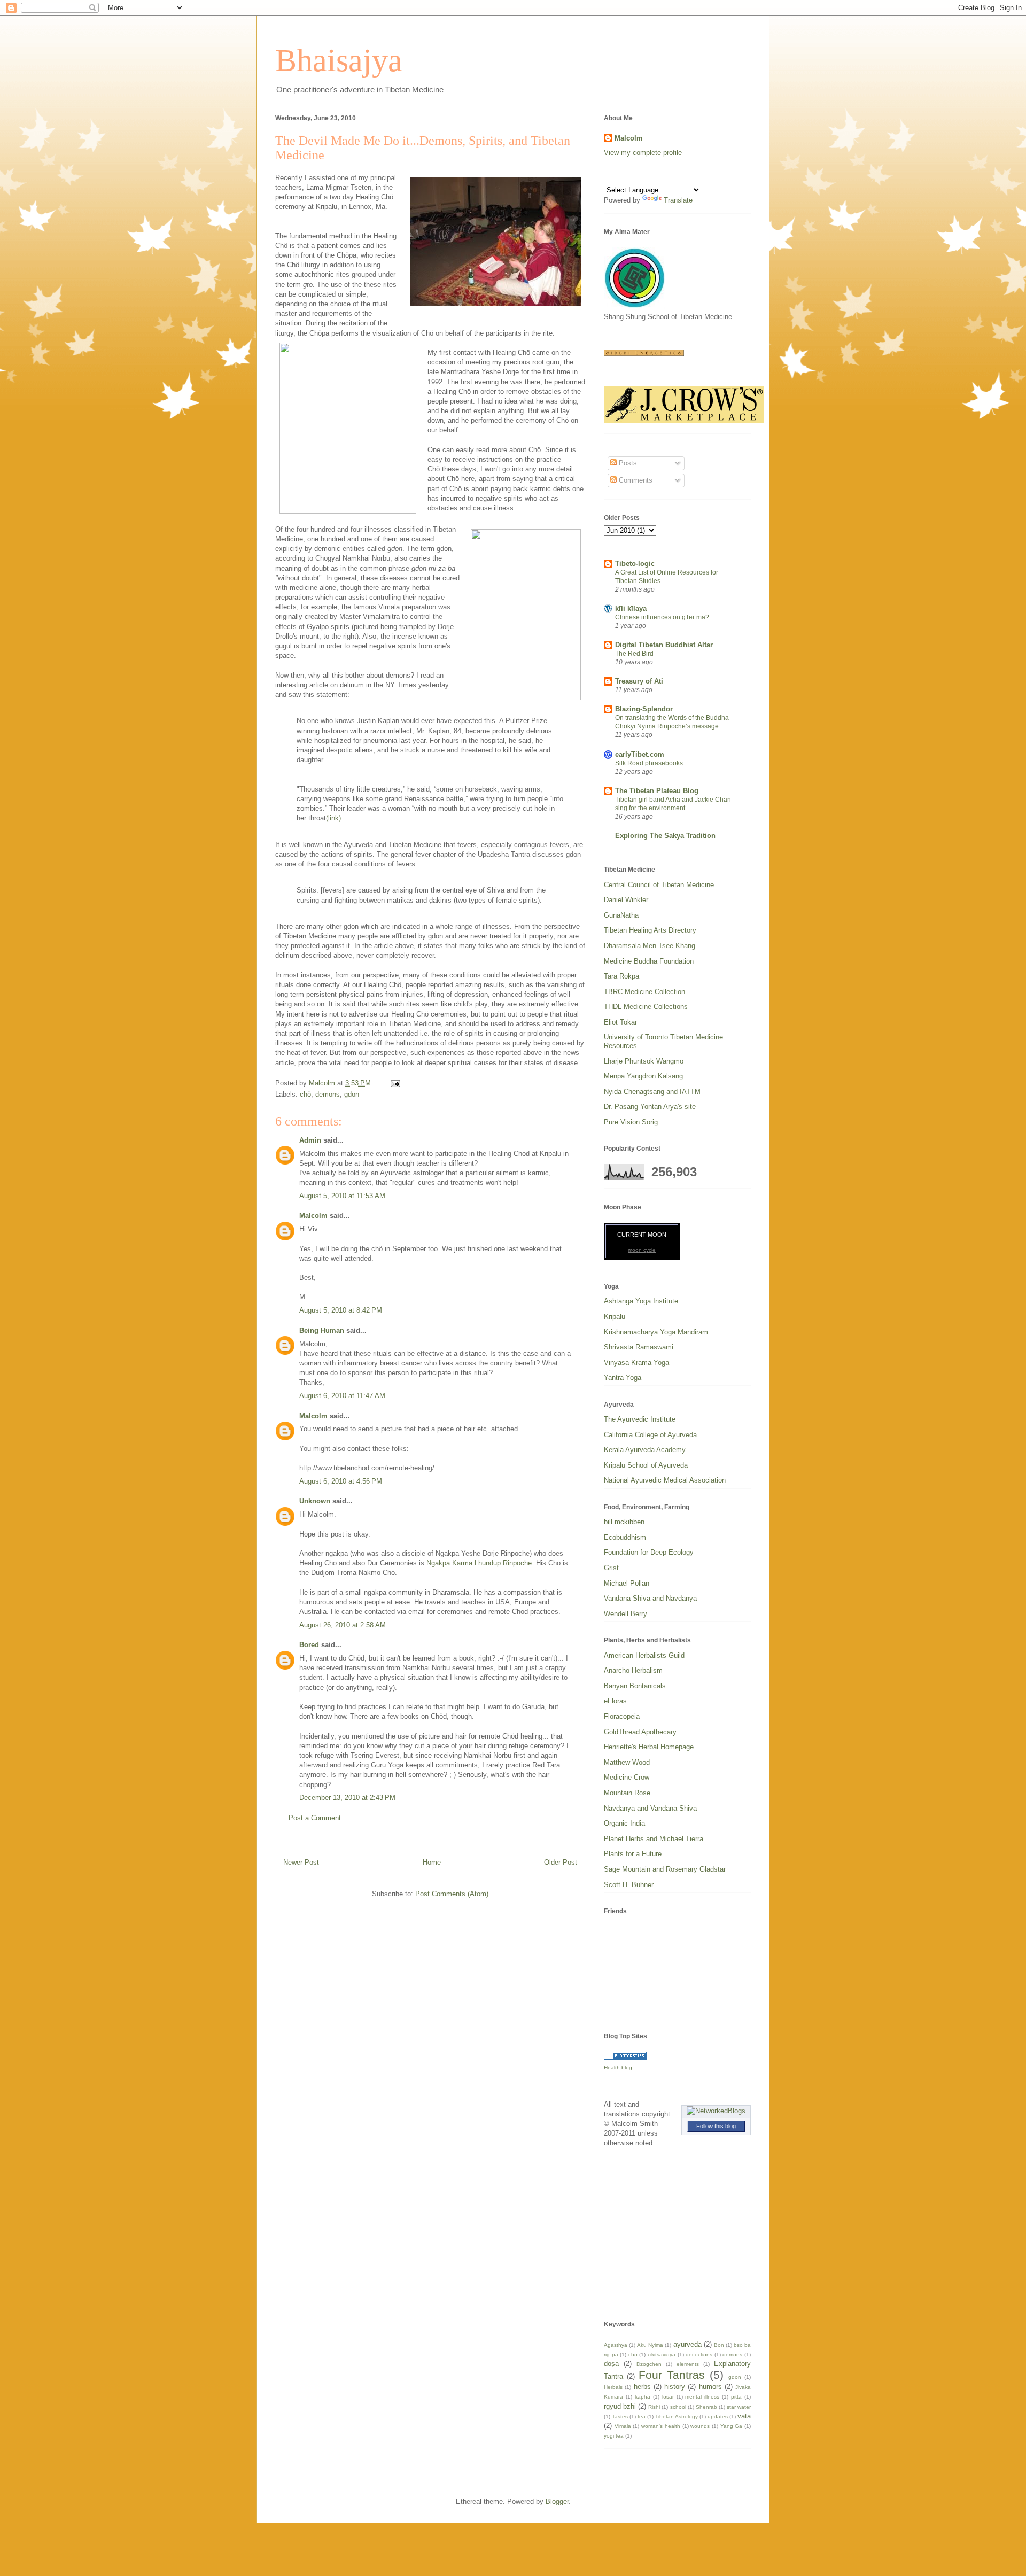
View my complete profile (643, 153)
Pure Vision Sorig (631, 1122)
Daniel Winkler (626, 900)
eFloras (615, 1701)
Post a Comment (315, 1818)
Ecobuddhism (625, 1537)
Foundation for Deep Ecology (649, 1552)
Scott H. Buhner (629, 1885)
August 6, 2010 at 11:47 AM (342, 1396)
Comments (635, 480)
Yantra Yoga (623, 1378)
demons (328, 1094)
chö (305, 1094)
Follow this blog (716, 2126)
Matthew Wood (627, 1762)
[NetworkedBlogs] (716, 2111)
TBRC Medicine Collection (644, 992)
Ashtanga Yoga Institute (641, 1301)
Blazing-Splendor (644, 709)
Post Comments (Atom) (452, 1894)
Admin (310, 1140)
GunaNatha (621, 915)
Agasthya (616, 2345)
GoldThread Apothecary (640, 1732)
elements (688, 2364)
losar (668, 2397)
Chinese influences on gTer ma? (662, 617)
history (675, 2387)
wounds (700, 2426)
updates (718, 2416)
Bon (719, 2345)
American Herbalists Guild (644, 1655)
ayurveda (687, 2344)
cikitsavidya (662, 2354)
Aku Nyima (650, 2345)
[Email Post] (395, 1083)
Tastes (620, 2416)
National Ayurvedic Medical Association (665, 1480)
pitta (736, 2397)
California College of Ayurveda (650, 1435)
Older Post (561, 1862)
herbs (642, 2387)
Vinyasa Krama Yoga (636, 1363)
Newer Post (301, 1862)
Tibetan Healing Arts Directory (650, 930)
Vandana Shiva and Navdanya (650, 1598)
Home (432, 1862)
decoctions (699, 2354)
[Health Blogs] (625, 2057)
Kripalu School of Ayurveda (646, 1465)
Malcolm (313, 1216)
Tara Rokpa (621, 976)
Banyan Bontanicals (635, 1686)
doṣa (611, 2364)
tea (642, 2416)
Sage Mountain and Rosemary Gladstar (665, 1869)
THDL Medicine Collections (646, 1007)
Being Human (322, 1330)
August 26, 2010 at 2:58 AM (343, 1625)
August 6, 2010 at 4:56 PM (341, 1481)
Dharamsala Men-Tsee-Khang (650, 946)
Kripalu (615, 1317)
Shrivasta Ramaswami (639, 1347)
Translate (678, 200)
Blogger (557, 2501)
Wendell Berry (625, 1614)
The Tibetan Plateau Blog (657, 791)
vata (744, 2416)
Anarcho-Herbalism (633, 1670)
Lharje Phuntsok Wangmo (644, 1061)
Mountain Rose (627, 1793)
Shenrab (706, 2407)
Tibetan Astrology (677, 2416)
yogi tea (614, 2436)
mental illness (702, 2397)
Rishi (654, 2407)
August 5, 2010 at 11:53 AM (342, 1196)
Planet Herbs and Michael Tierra (654, 1839)
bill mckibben (624, 1522)
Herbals (613, 2387)
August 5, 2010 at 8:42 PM (341, 1310)
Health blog (618, 2067)
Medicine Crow (627, 1777)
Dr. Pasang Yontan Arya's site (650, 1107)
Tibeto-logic (635, 564)
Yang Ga (732, 2426)
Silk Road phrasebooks (649, 763)
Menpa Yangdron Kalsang (643, 1076)
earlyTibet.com (640, 754)
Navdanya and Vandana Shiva (650, 1808)
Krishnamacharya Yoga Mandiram (656, 1332)
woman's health (661, 2426)
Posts (627, 463)
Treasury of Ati (639, 681)
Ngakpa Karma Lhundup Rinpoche (479, 1563)
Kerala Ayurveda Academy (645, 1450)
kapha (643, 2397)
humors (710, 2387)
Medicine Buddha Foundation (649, 961)
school (678, 2407)
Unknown (315, 1501)
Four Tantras (672, 2375)
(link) (333, 818)
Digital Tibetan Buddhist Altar (664, 645)
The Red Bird (634, 654)
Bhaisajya (339, 60)
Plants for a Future (633, 1854)
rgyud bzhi (620, 2406)
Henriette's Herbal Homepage (649, 1747)
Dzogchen (649, 2364)
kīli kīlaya (631, 608)
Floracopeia (622, 1716)
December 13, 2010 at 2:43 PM (347, 1798)
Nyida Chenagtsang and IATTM (652, 1092)
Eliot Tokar (620, 1022)
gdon (352, 1094)
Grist (611, 1568)
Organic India (624, 1823)
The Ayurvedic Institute (640, 1419)
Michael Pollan (627, 1583)
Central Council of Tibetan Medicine (659, 885)
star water (739, 2407)
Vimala (623, 2426)
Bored (309, 1645)
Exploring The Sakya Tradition (665, 836)
